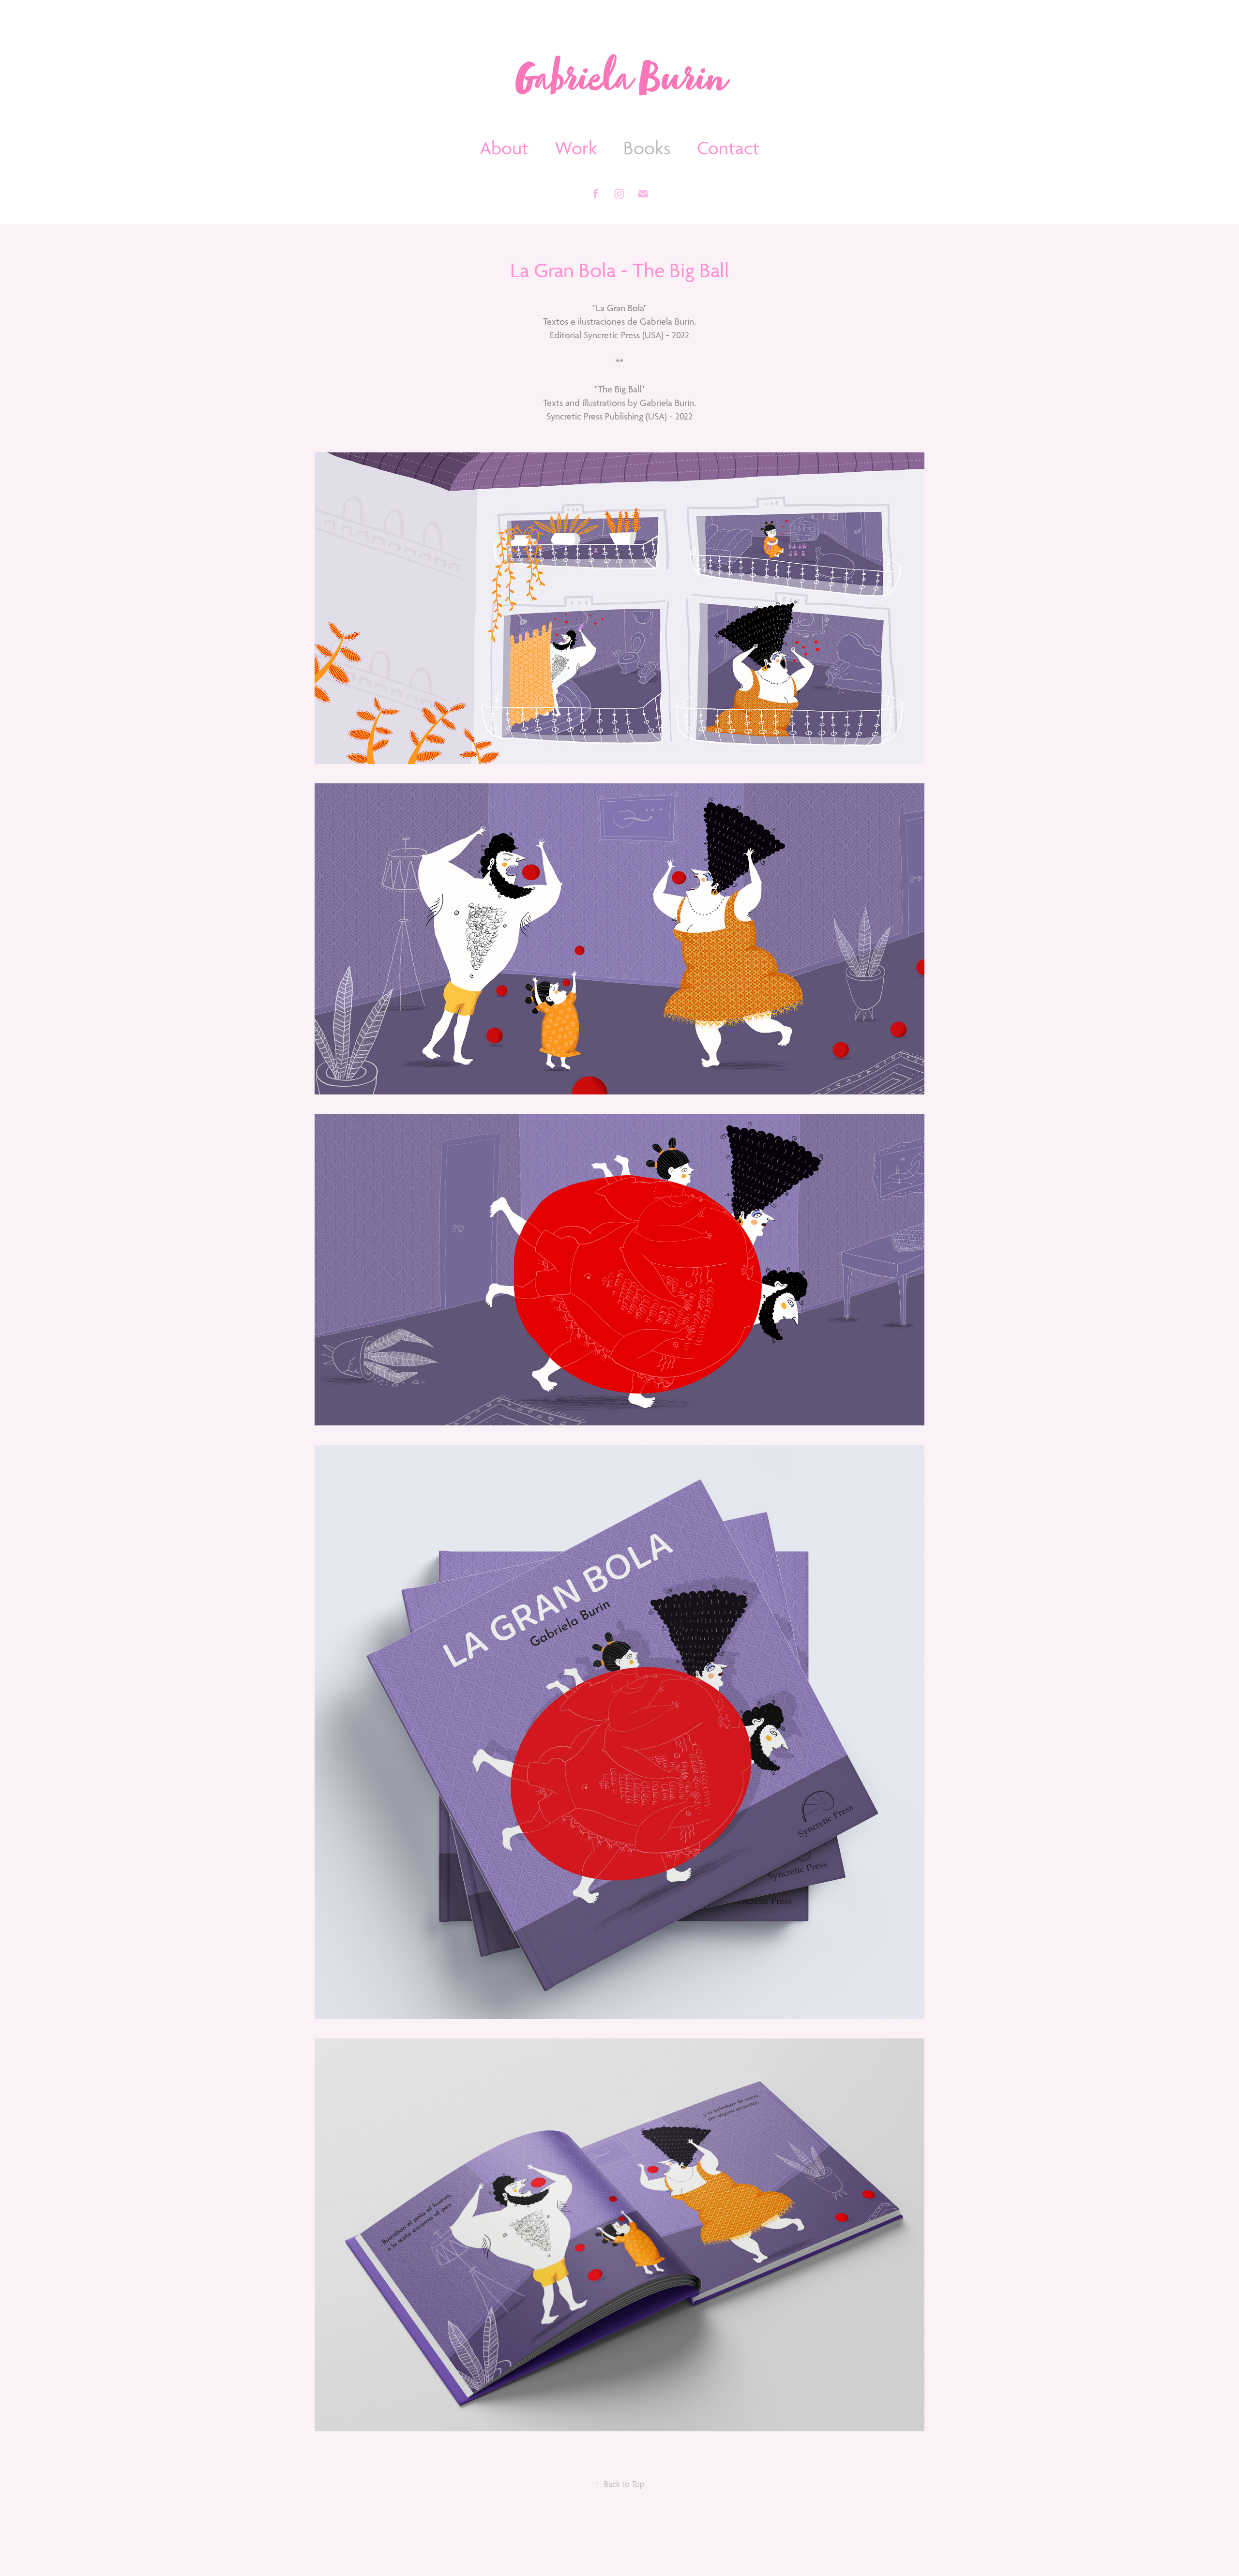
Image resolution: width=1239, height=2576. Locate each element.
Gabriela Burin (620, 83)
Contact (728, 148)
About (504, 148)
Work (576, 148)
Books (647, 148)
